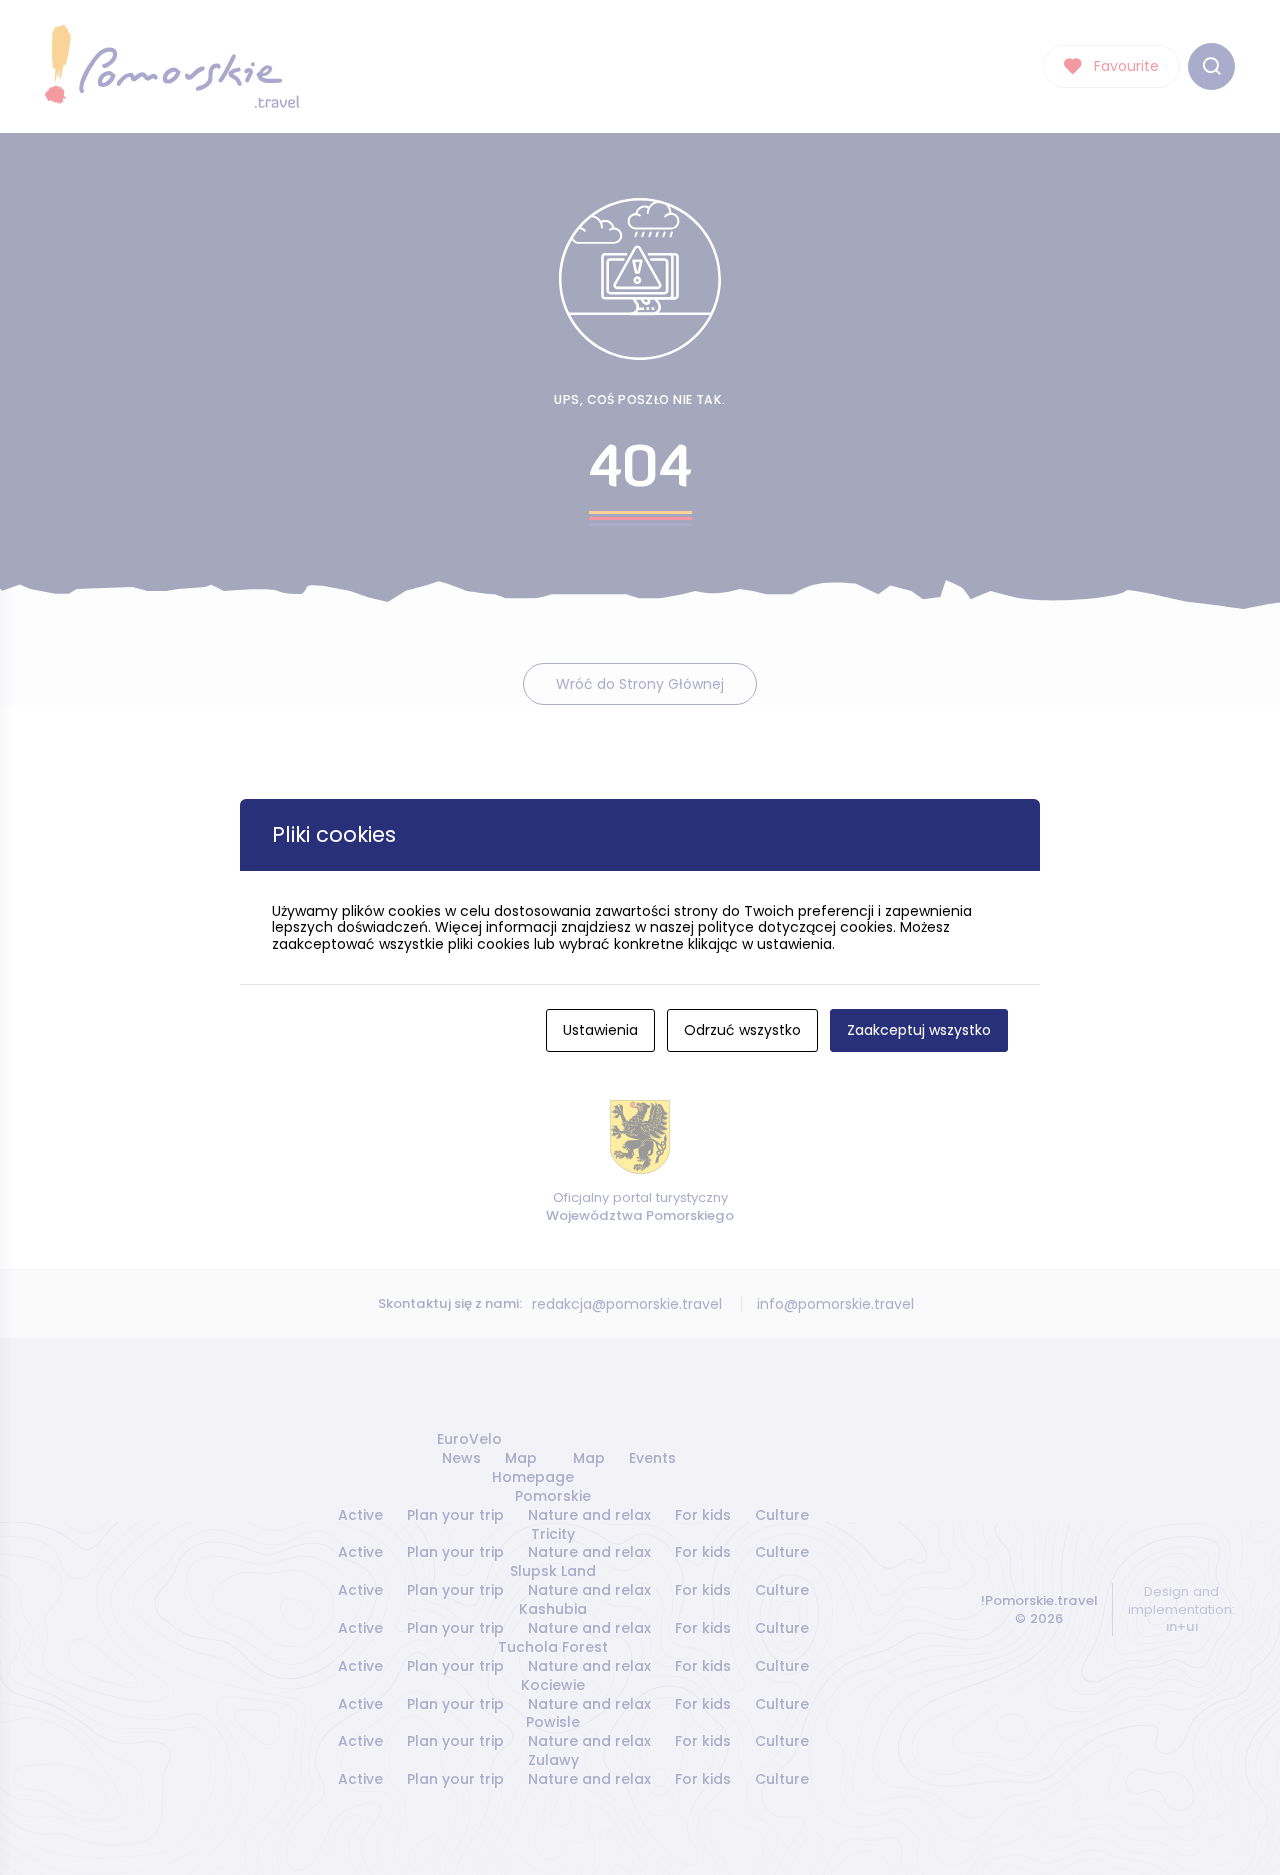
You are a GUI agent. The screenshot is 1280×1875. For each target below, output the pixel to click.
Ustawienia (600, 1030)
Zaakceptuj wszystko (919, 1030)
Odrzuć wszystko (742, 1030)
